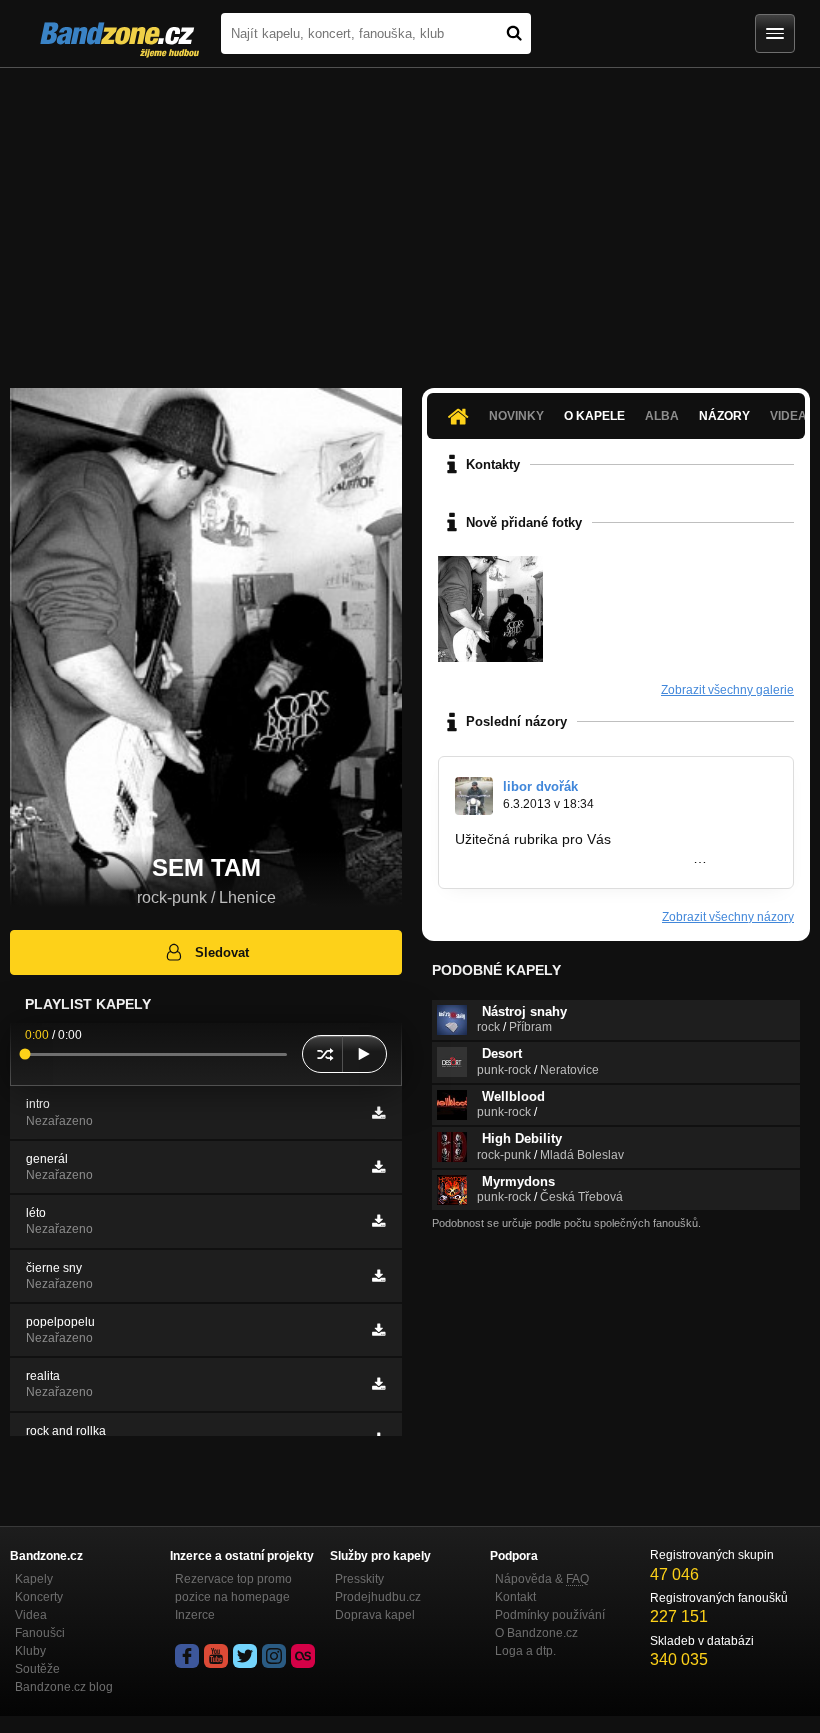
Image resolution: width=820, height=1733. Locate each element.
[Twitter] (245, 1656)
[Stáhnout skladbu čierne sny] (378, 1276)
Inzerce (195, 1615)
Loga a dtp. (525, 1651)
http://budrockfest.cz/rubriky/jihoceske (574, 858)
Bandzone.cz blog (64, 1687)
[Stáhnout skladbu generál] (378, 1167)
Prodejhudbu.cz (378, 1597)
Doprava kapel (375, 1615)
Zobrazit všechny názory (728, 917)
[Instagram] (274, 1656)
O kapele (594, 416)
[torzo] (490, 608)
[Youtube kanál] (216, 1656)
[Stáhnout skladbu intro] (378, 1113)
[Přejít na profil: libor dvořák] (474, 796)
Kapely (34, 1579)
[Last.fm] (303, 1656)
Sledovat (222, 952)
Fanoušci (40, 1633)
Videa (31, 1615)
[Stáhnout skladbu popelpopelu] (378, 1330)
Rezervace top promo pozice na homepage (233, 1588)
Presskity (359, 1579)
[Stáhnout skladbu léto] (378, 1221)
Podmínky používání (550, 1615)
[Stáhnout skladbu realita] (378, 1384)
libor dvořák (540, 786)
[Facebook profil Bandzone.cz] (187, 1656)
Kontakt (515, 1597)
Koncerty (39, 1597)
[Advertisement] (410, 218)
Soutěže (37, 1669)
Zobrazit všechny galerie (727, 690)
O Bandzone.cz (536, 1633)
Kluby (30, 1651)
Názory (724, 416)
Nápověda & (542, 1579)
